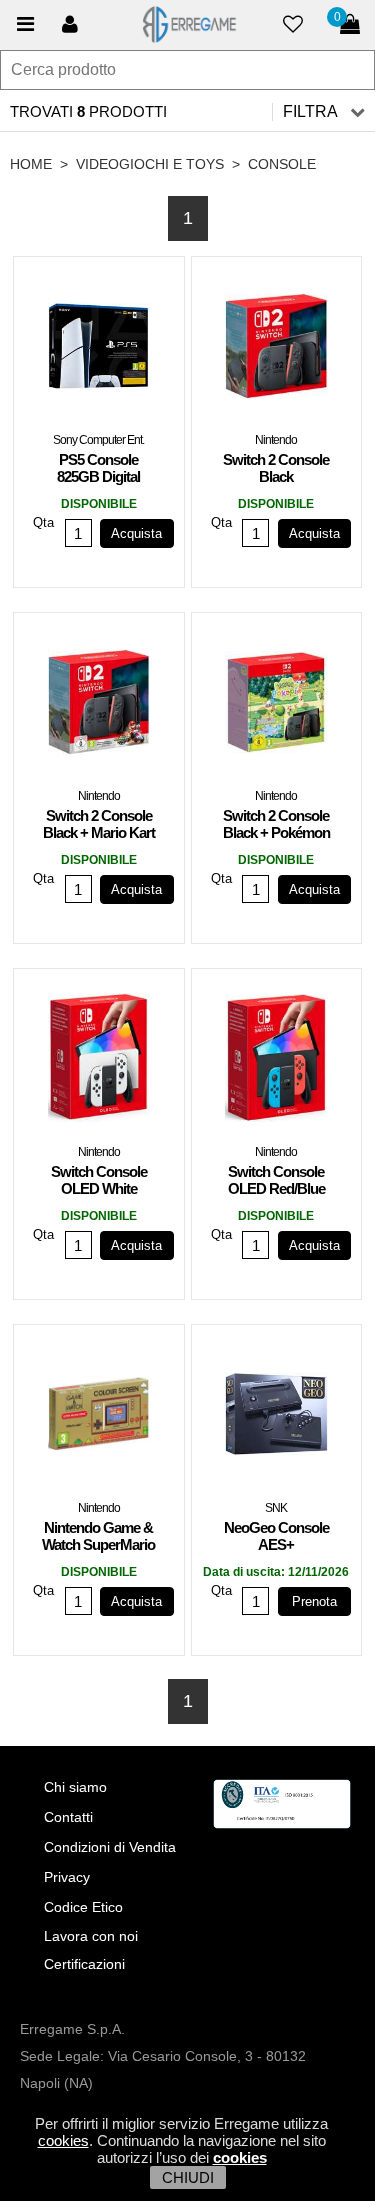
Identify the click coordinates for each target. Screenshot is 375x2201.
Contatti (68, 1817)
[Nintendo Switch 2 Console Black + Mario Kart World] (99, 706)
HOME (31, 164)
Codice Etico (83, 1907)
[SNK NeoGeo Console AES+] (277, 1418)
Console (282, 164)
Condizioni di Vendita (110, 1847)
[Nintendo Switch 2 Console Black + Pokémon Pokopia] (277, 706)
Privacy (67, 1877)
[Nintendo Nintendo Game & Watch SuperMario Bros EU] (99, 1418)
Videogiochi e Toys (150, 164)
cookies (63, 2140)
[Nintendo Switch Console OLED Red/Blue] (277, 1062)
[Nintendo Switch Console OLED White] (99, 1062)
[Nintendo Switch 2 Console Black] (277, 350)
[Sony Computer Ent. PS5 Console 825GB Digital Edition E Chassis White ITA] (99, 350)
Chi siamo (75, 1787)
